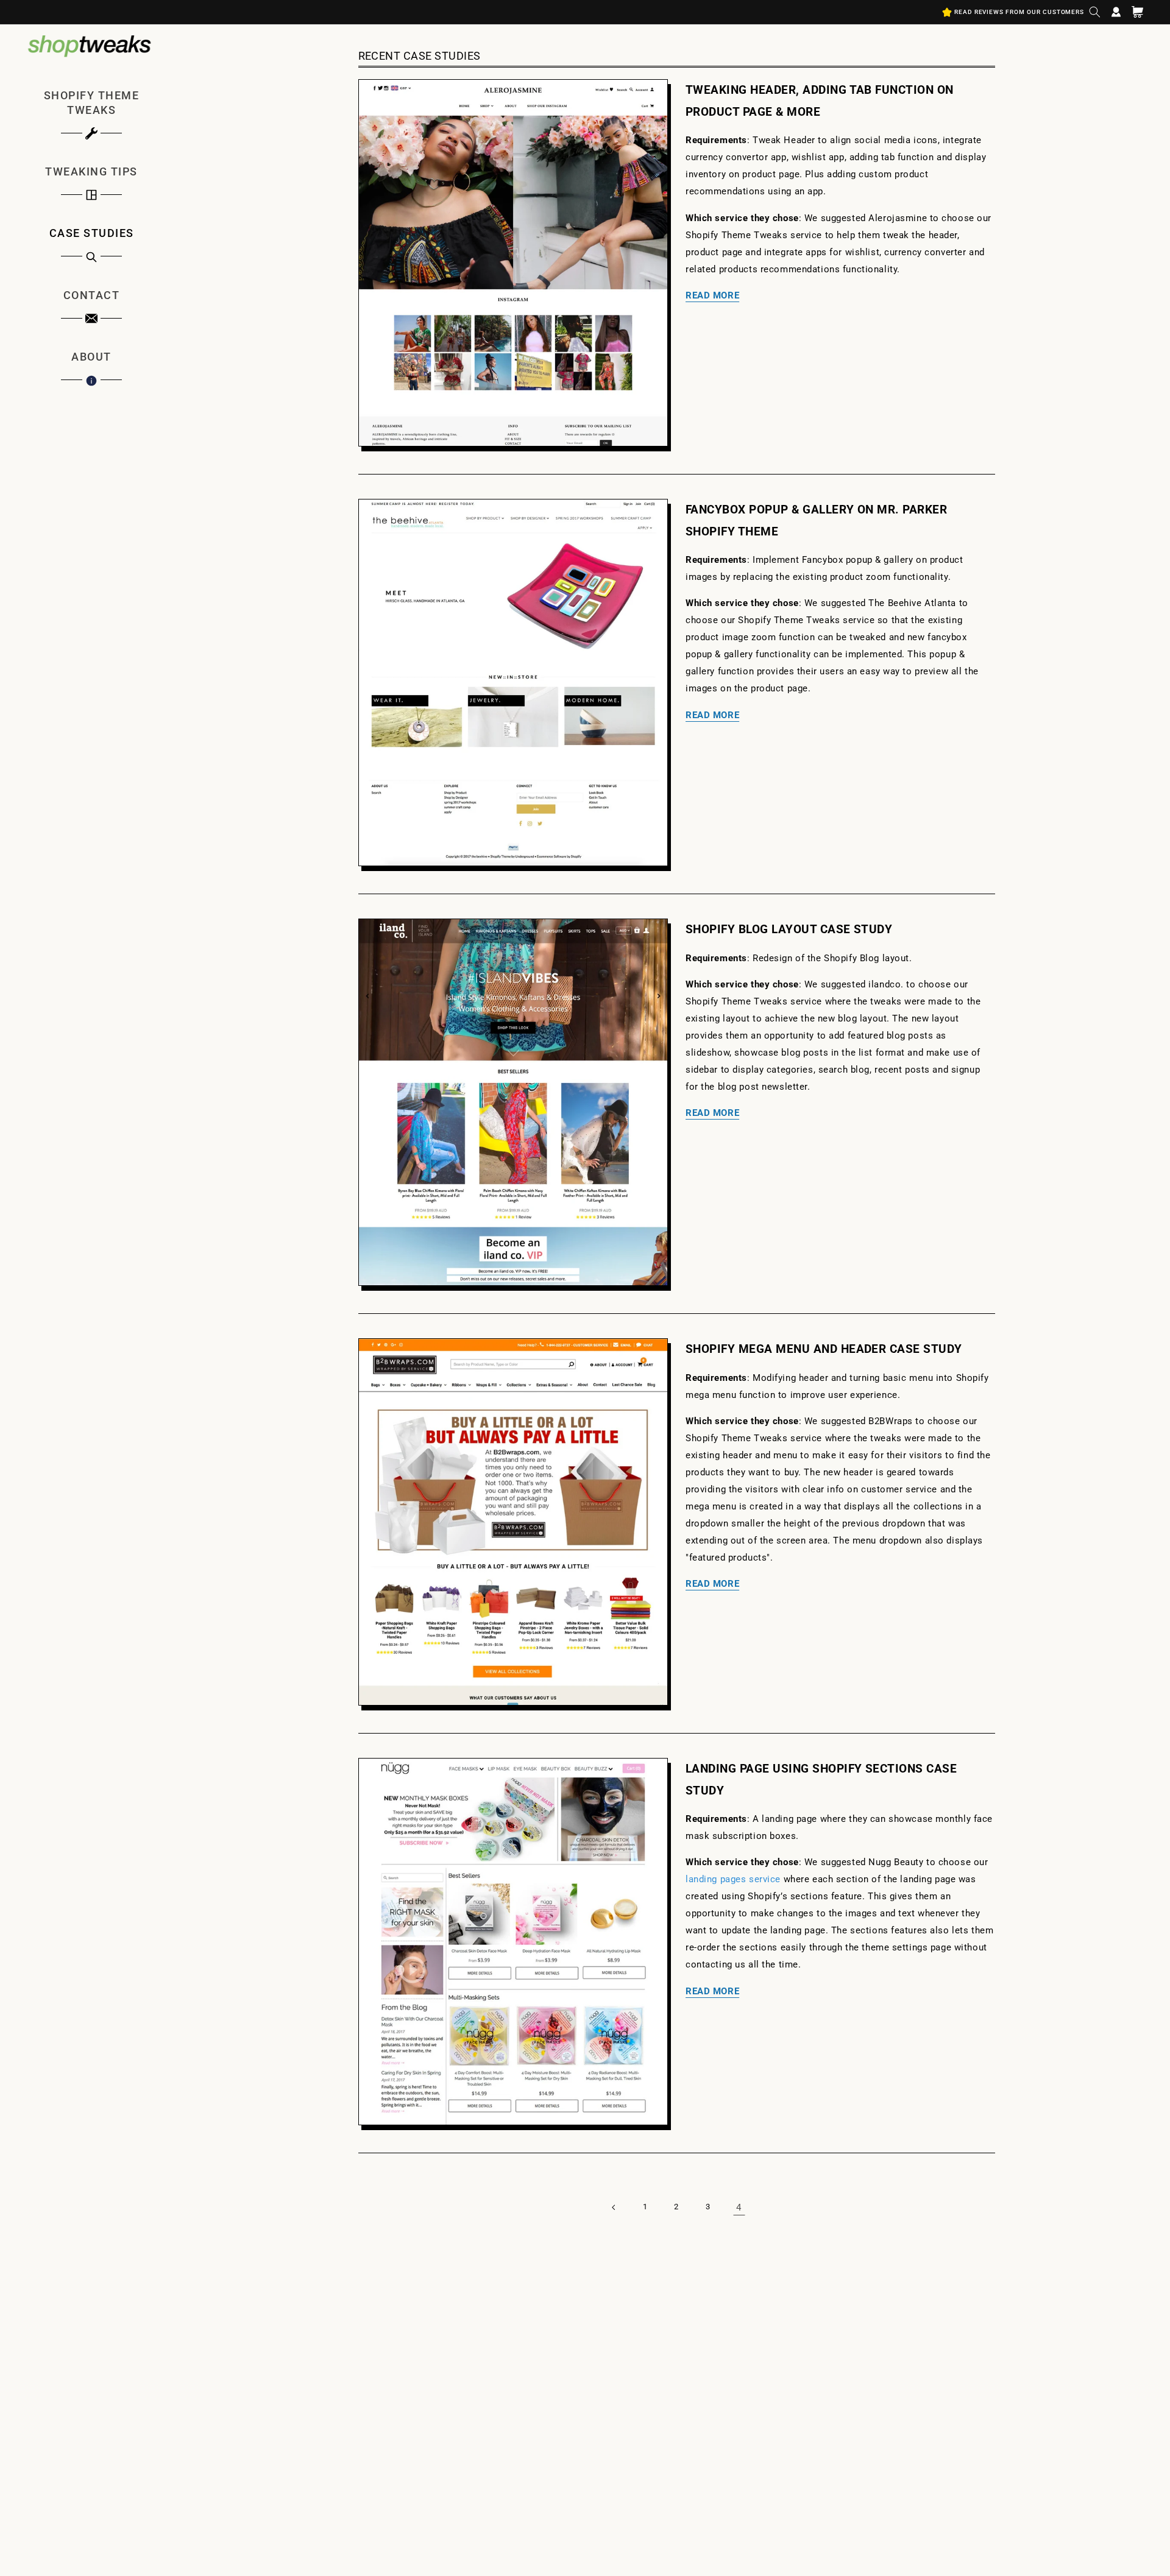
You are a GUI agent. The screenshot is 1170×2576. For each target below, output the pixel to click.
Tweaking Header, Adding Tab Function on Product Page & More (820, 101)
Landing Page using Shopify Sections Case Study (821, 1779)
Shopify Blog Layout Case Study (789, 929)
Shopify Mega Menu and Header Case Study (824, 1349)
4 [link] (739, 2207)
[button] (1095, 12)
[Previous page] (614, 2207)
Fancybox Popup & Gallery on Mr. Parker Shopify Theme (816, 520)
